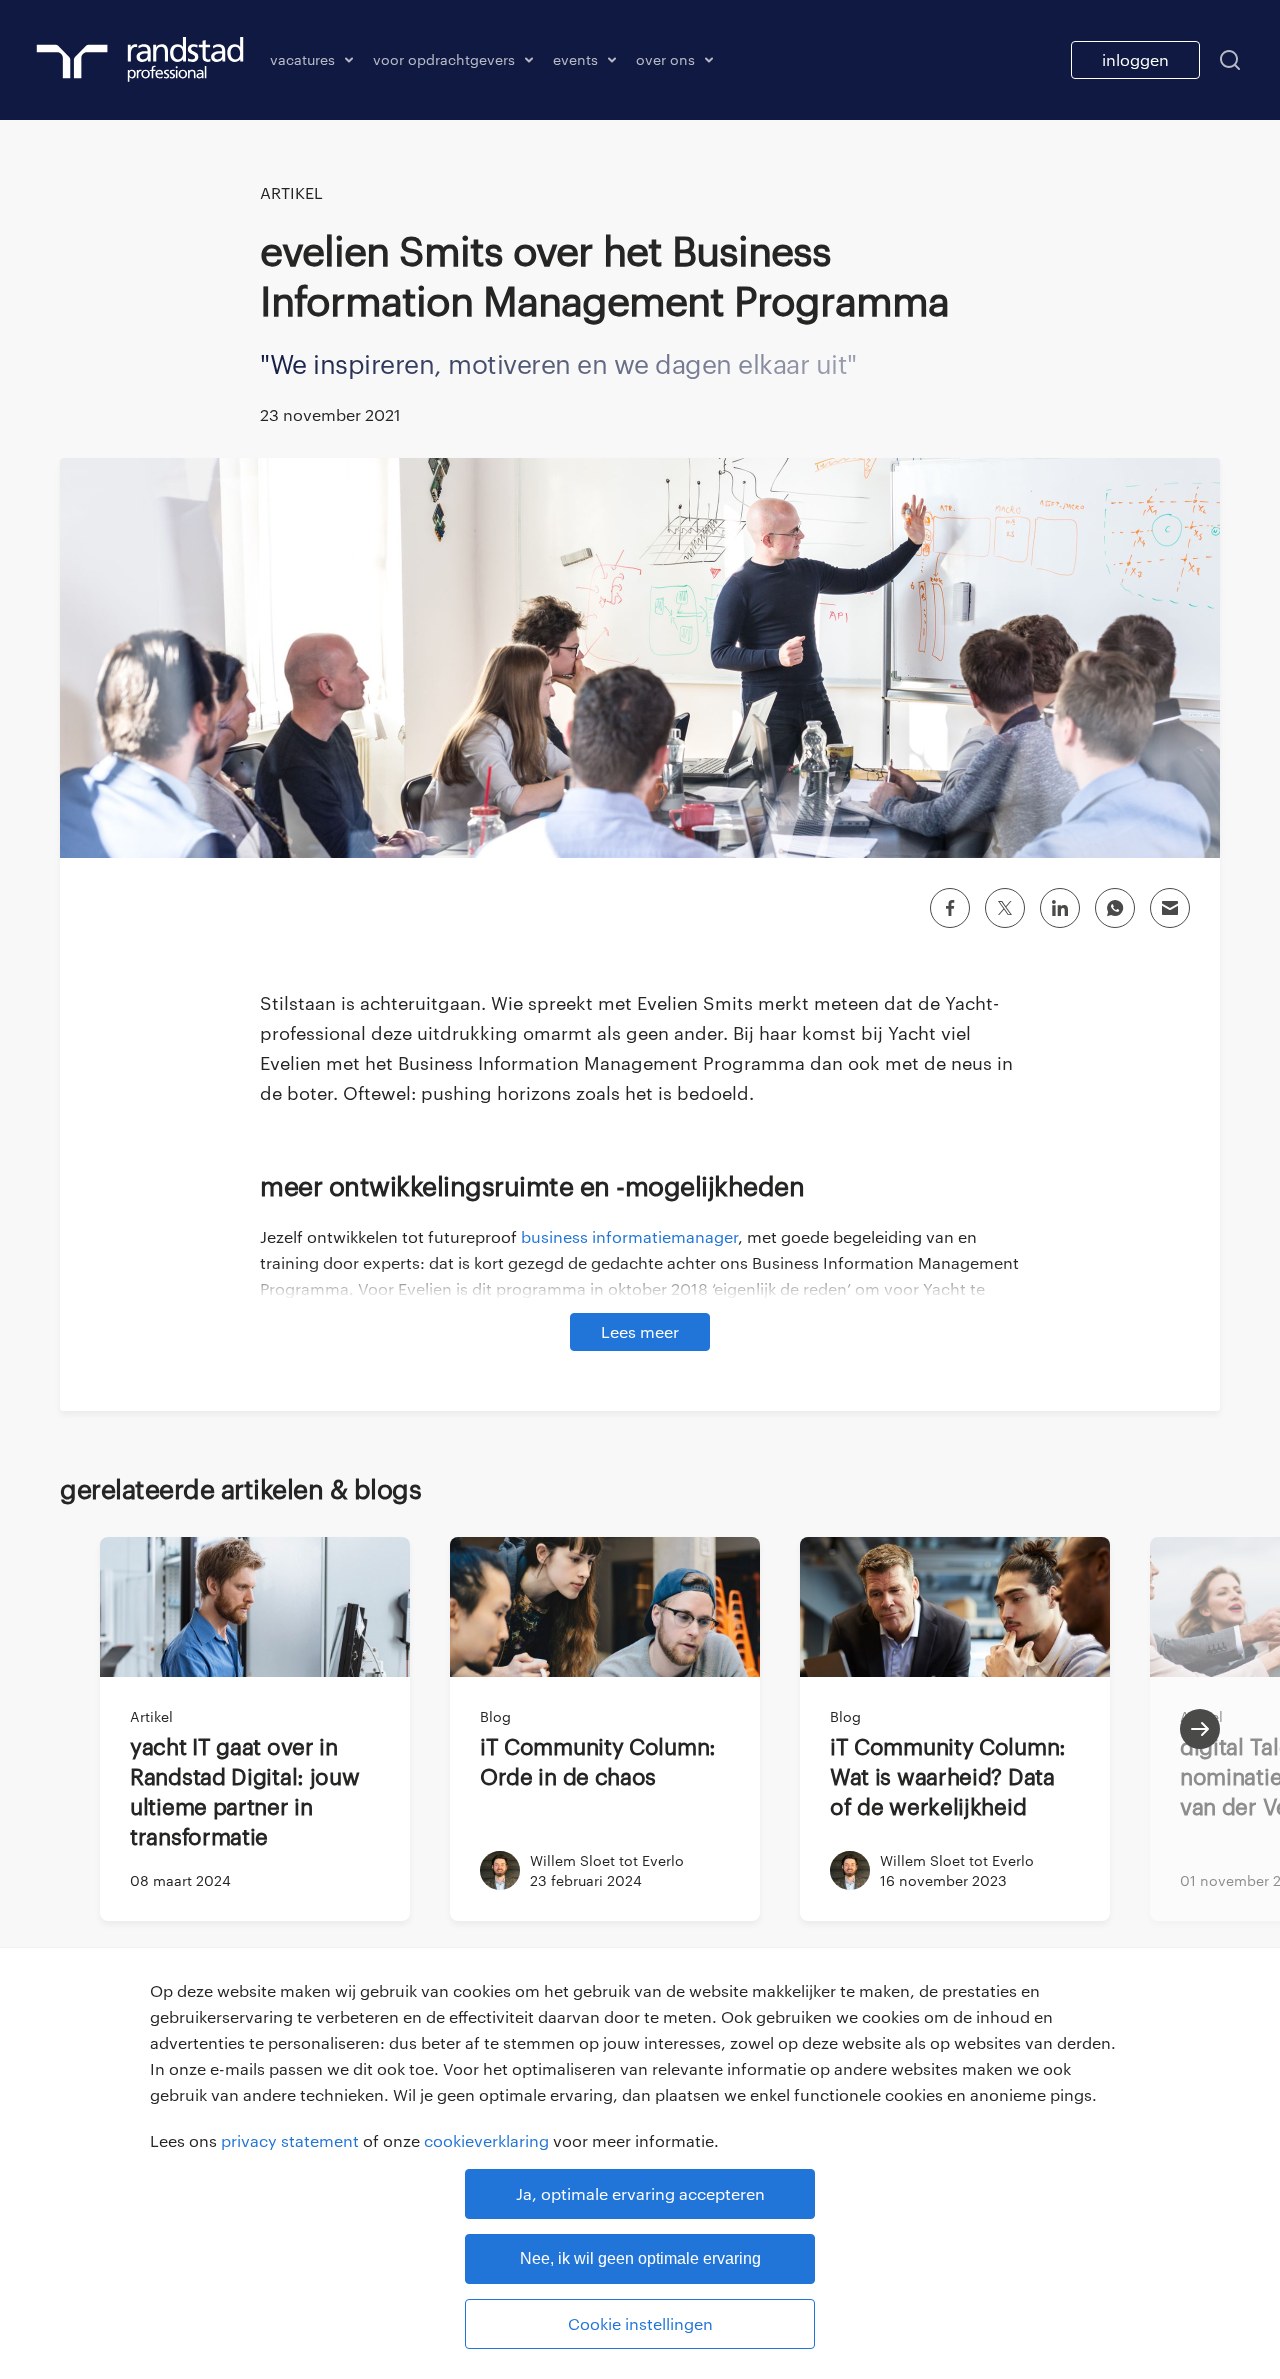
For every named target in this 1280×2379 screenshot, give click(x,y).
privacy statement (290, 2140)
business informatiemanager (629, 1236)
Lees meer (640, 1331)
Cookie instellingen (640, 2323)
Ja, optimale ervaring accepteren (640, 2193)
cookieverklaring (486, 2140)
